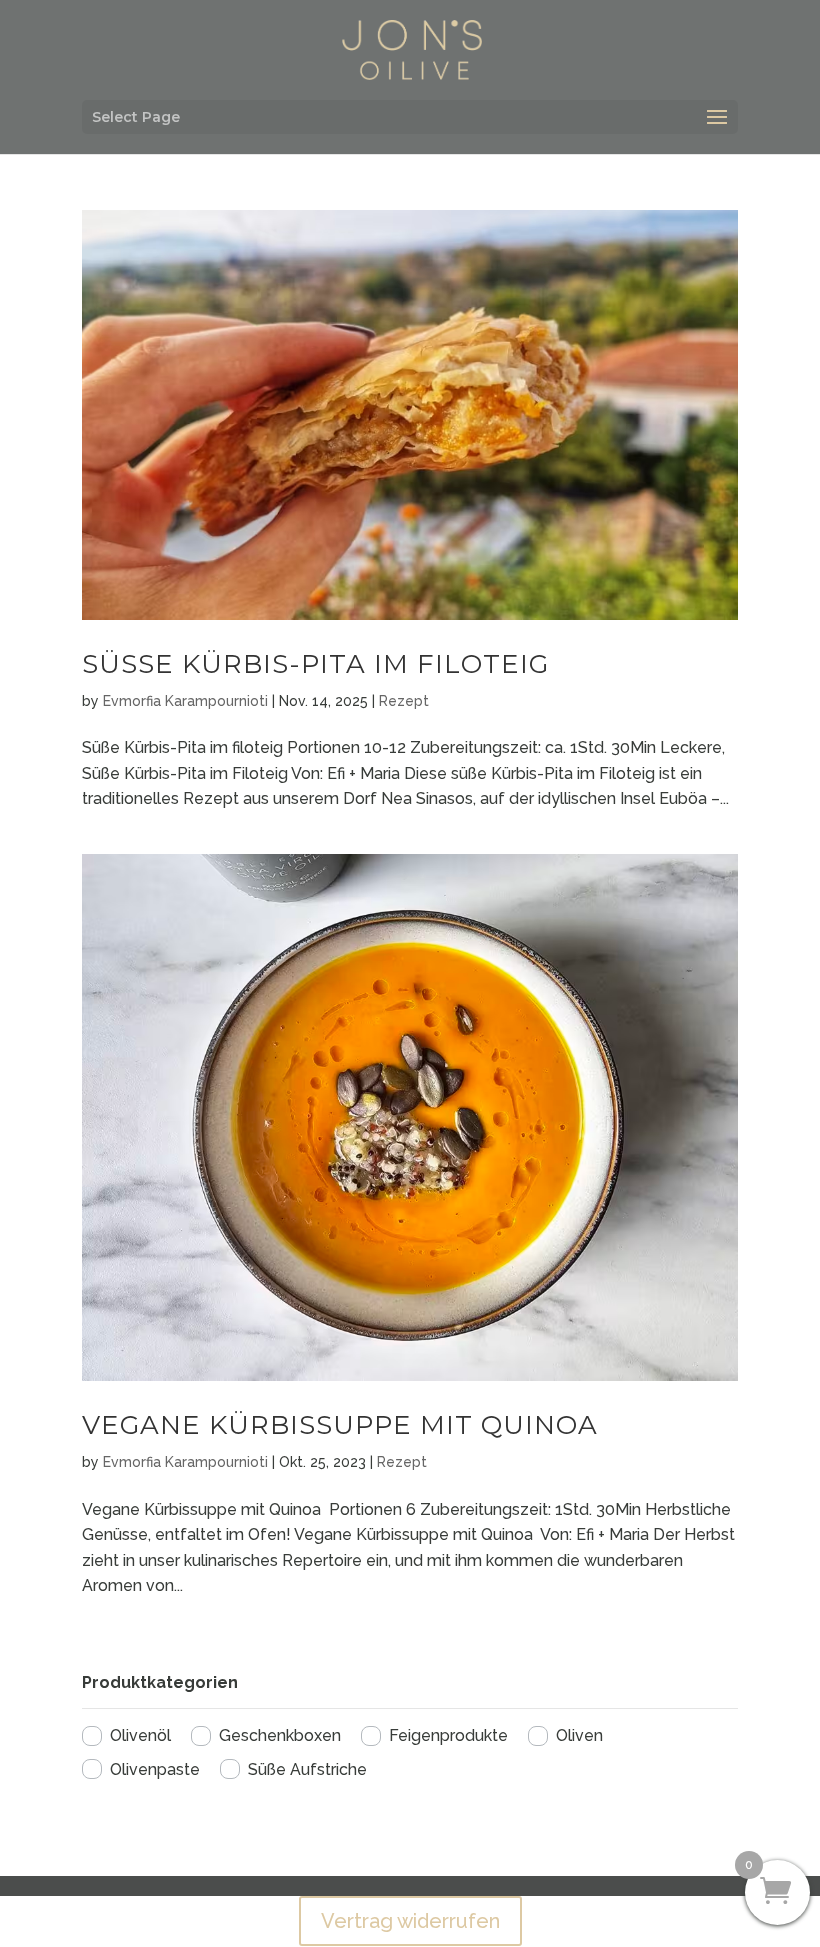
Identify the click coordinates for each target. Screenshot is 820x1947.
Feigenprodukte (448, 1735)
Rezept (404, 701)
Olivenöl (140, 1735)
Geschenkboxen (280, 1735)
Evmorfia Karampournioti (185, 701)
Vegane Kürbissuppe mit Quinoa (340, 1425)
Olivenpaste (155, 1769)
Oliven (579, 1735)
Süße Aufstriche (307, 1769)
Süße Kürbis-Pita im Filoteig (315, 664)
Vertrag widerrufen (410, 1921)
